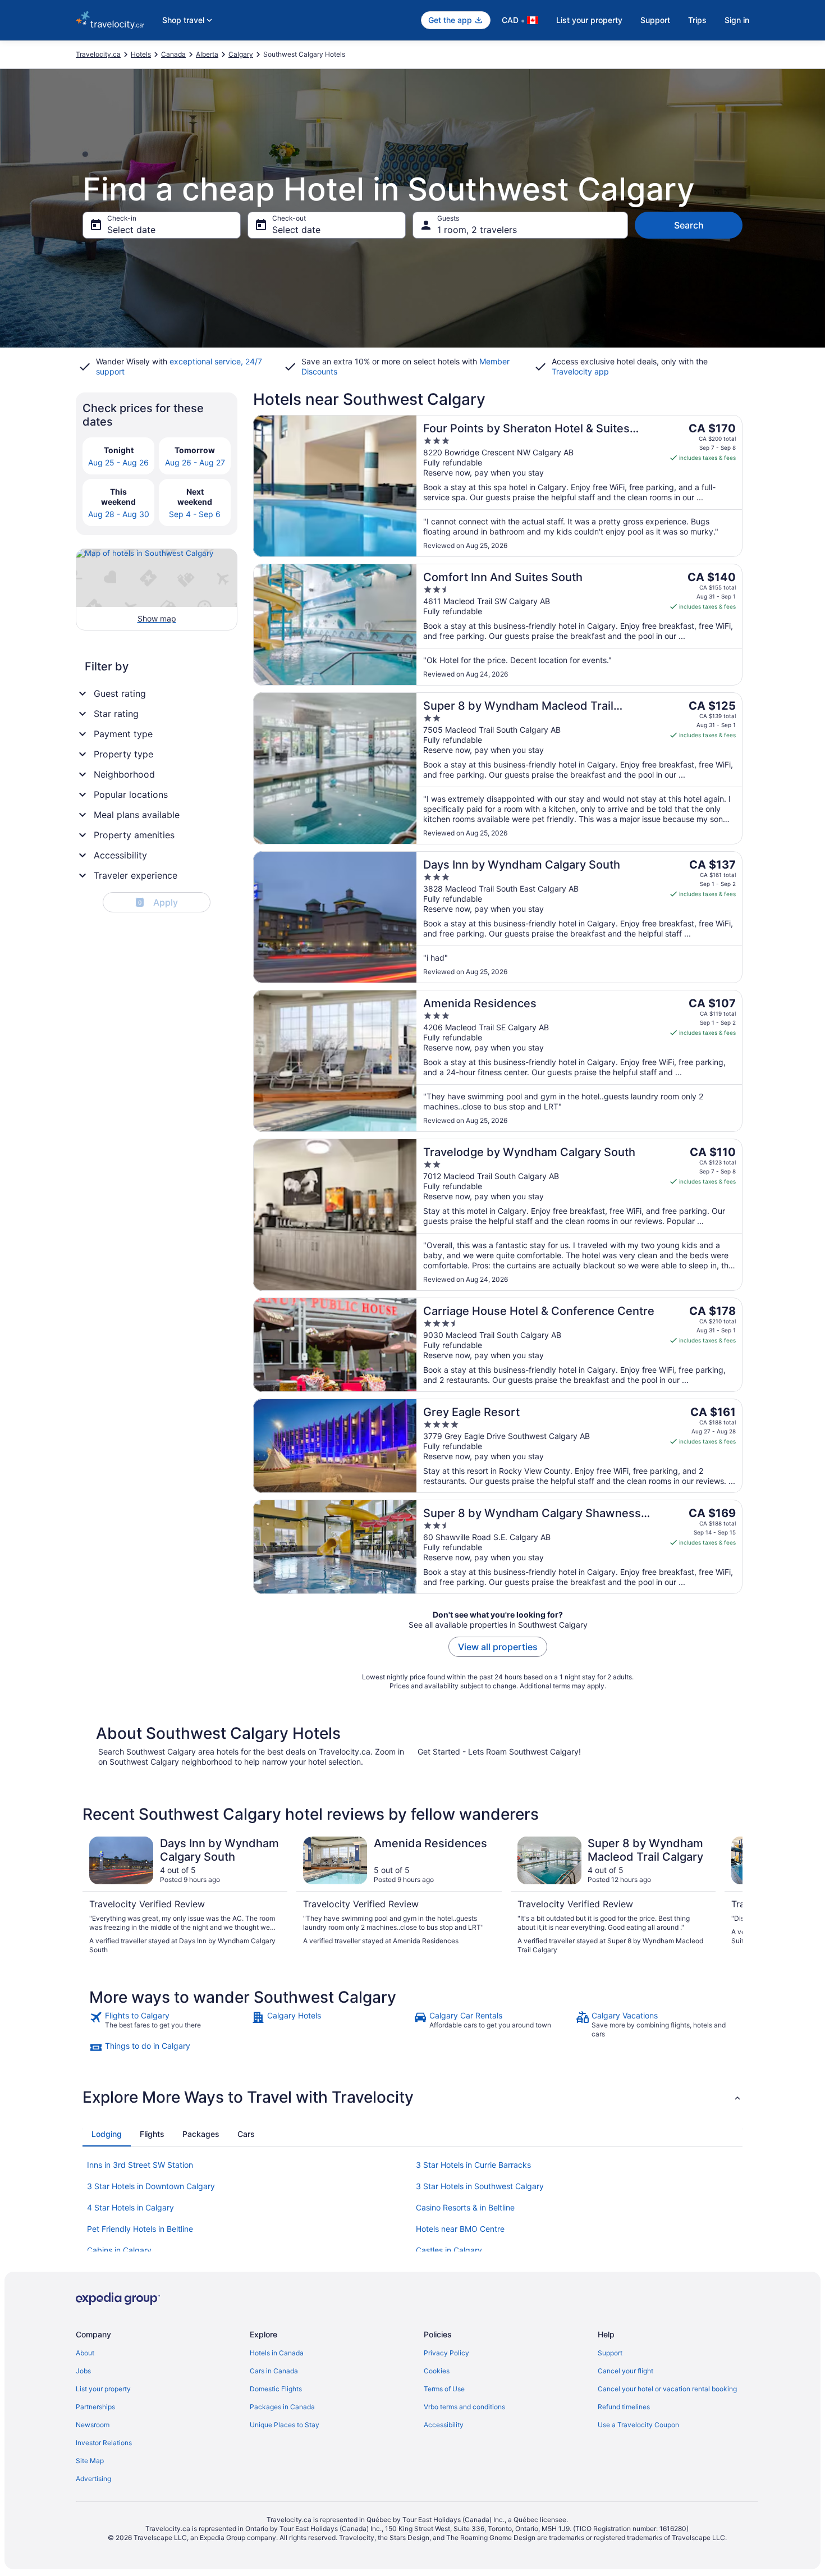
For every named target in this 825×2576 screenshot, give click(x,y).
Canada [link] (173, 54)
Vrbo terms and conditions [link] (464, 2407)
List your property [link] (103, 2389)
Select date (131, 230)
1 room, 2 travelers (477, 230)
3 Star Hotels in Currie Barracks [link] (473, 2165)
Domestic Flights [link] (276, 2389)
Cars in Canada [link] (274, 2371)
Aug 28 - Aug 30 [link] (119, 514)
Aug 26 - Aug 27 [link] (195, 462)
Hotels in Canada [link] (277, 2353)
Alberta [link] (207, 54)
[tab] (107, 2134)
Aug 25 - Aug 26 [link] (118, 462)
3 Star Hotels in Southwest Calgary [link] (480, 2186)
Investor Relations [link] (104, 2443)
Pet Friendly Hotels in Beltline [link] (140, 2229)
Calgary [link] (241, 54)
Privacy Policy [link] (446, 2353)
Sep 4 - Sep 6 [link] (195, 514)
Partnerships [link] (95, 2407)
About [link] (85, 2353)
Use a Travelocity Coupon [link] (638, 2425)
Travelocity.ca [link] (98, 54)
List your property (589, 20)
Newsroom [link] (93, 2425)
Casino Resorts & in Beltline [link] (465, 2207)
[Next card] (729, 1896)
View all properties (498, 1647)
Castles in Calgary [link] (449, 2250)
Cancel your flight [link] (625, 2371)
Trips (697, 20)
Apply (158, 902)
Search (689, 225)
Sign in (737, 20)
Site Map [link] (90, 2461)
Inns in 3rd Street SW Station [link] (140, 2165)
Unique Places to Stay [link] (285, 2425)
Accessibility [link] (444, 2425)
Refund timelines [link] (624, 2407)
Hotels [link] (141, 54)
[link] (169, 2025)
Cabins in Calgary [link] (119, 2250)
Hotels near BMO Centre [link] (460, 2229)
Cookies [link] (437, 2371)
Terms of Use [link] (444, 2389)
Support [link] (610, 2353)
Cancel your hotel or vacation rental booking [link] (667, 2389)
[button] (412, 2097)
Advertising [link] (93, 2479)
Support (655, 20)
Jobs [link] (83, 2371)
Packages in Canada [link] (282, 2407)
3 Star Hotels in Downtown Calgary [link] (151, 2186)
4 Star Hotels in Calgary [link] (130, 2207)
